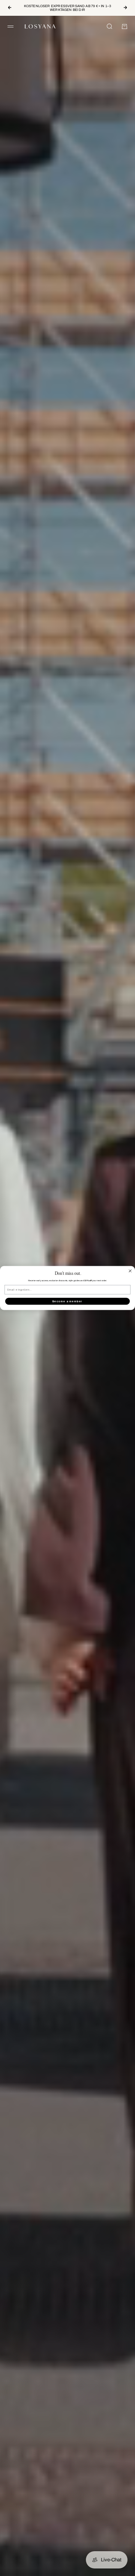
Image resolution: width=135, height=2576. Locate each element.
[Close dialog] (130, 1271)
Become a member (67, 1301)
